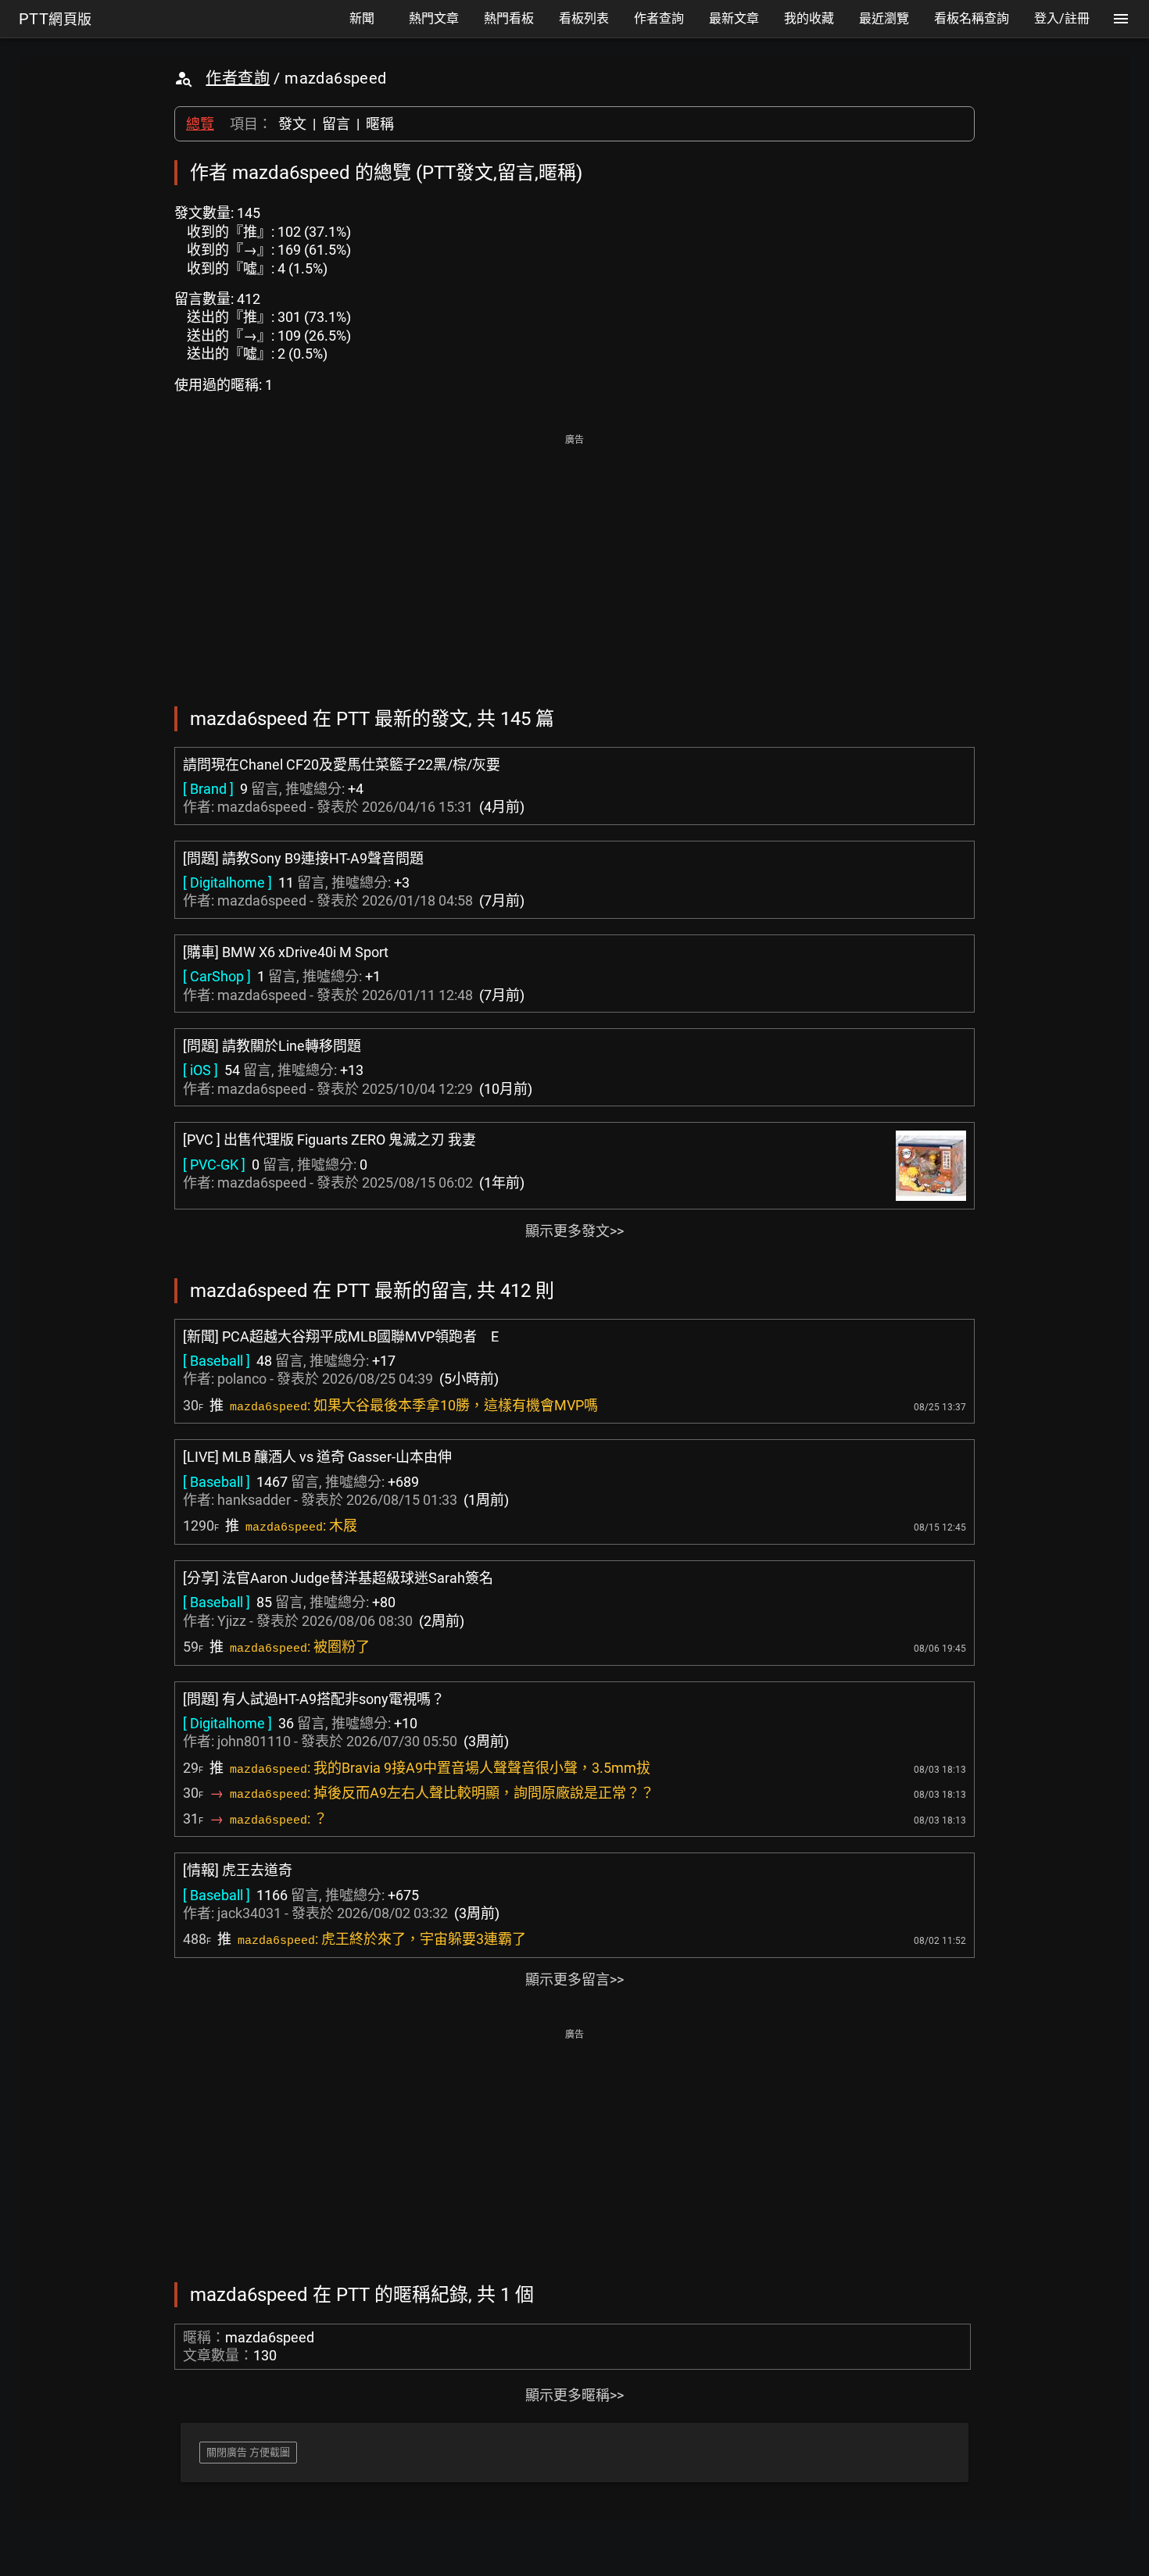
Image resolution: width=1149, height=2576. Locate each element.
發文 (292, 124)
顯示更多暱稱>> (574, 2395)
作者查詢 (238, 78)
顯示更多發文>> (574, 1231)
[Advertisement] (574, 559)
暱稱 (380, 124)
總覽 (200, 124)
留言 (336, 124)
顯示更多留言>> (574, 1979)
